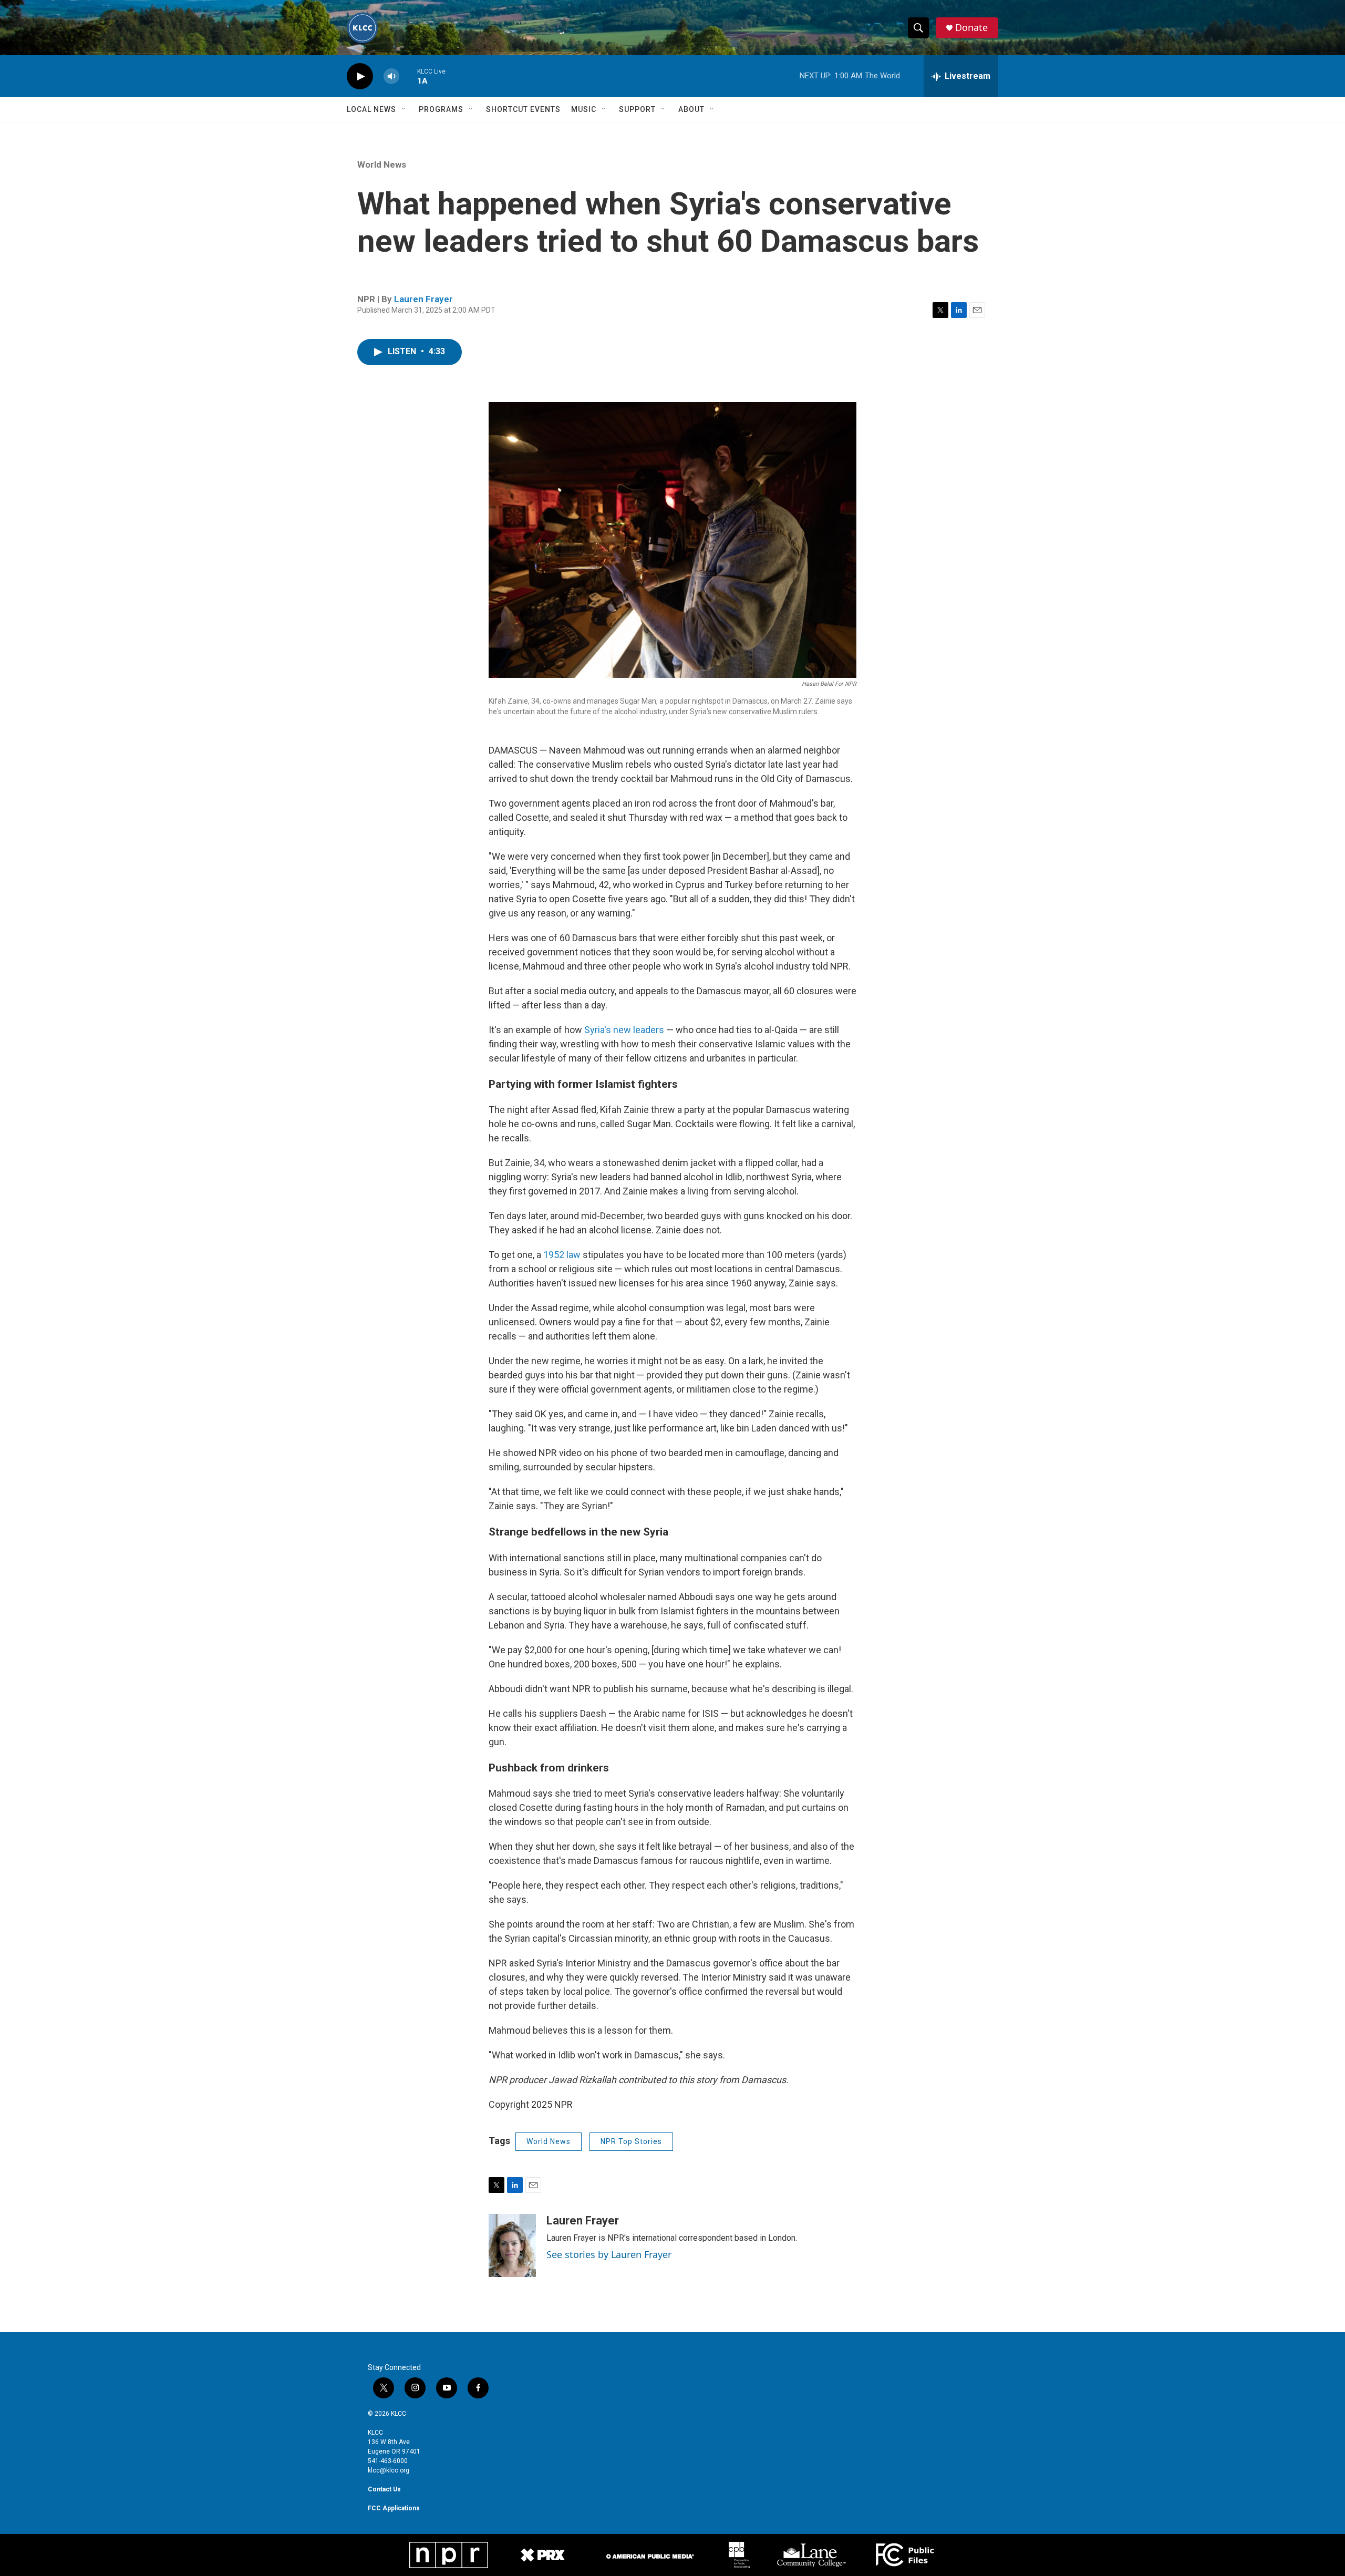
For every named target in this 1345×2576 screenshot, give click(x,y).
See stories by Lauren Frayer (609, 2254)
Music (584, 109)
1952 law (562, 1255)
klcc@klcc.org (389, 2470)
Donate (971, 28)
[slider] (408, 76)
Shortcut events (523, 109)
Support (637, 109)
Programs (441, 109)
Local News (371, 109)
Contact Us (384, 2489)
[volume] (391, 76)
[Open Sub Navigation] (404, 109)
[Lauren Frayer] (512, 2245)
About (691, 109)
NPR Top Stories (631, 2141)
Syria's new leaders (624, 1030)
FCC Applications (394, 2508)
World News (382, 164)
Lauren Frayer (423, 299)
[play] (360, 76)
